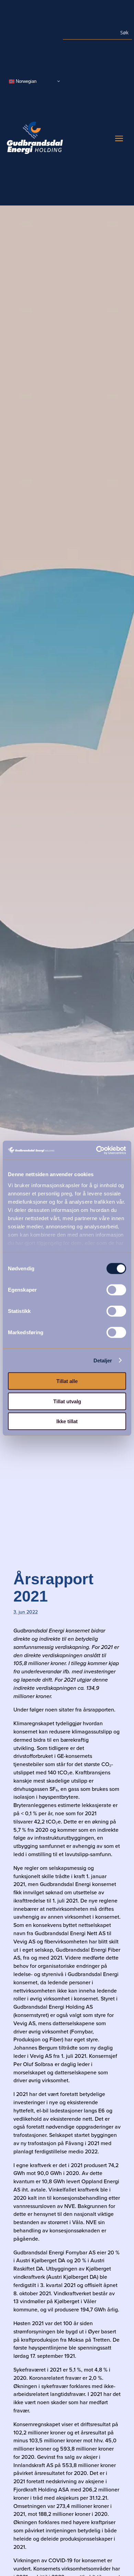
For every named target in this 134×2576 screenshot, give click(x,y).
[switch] (116, 1290)
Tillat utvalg (67, 1401)
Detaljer (103, 1360)
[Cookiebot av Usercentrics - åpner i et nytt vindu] (96, 1150)
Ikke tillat (67, 1421)
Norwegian (25, 81)
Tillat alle (67, 1381)
